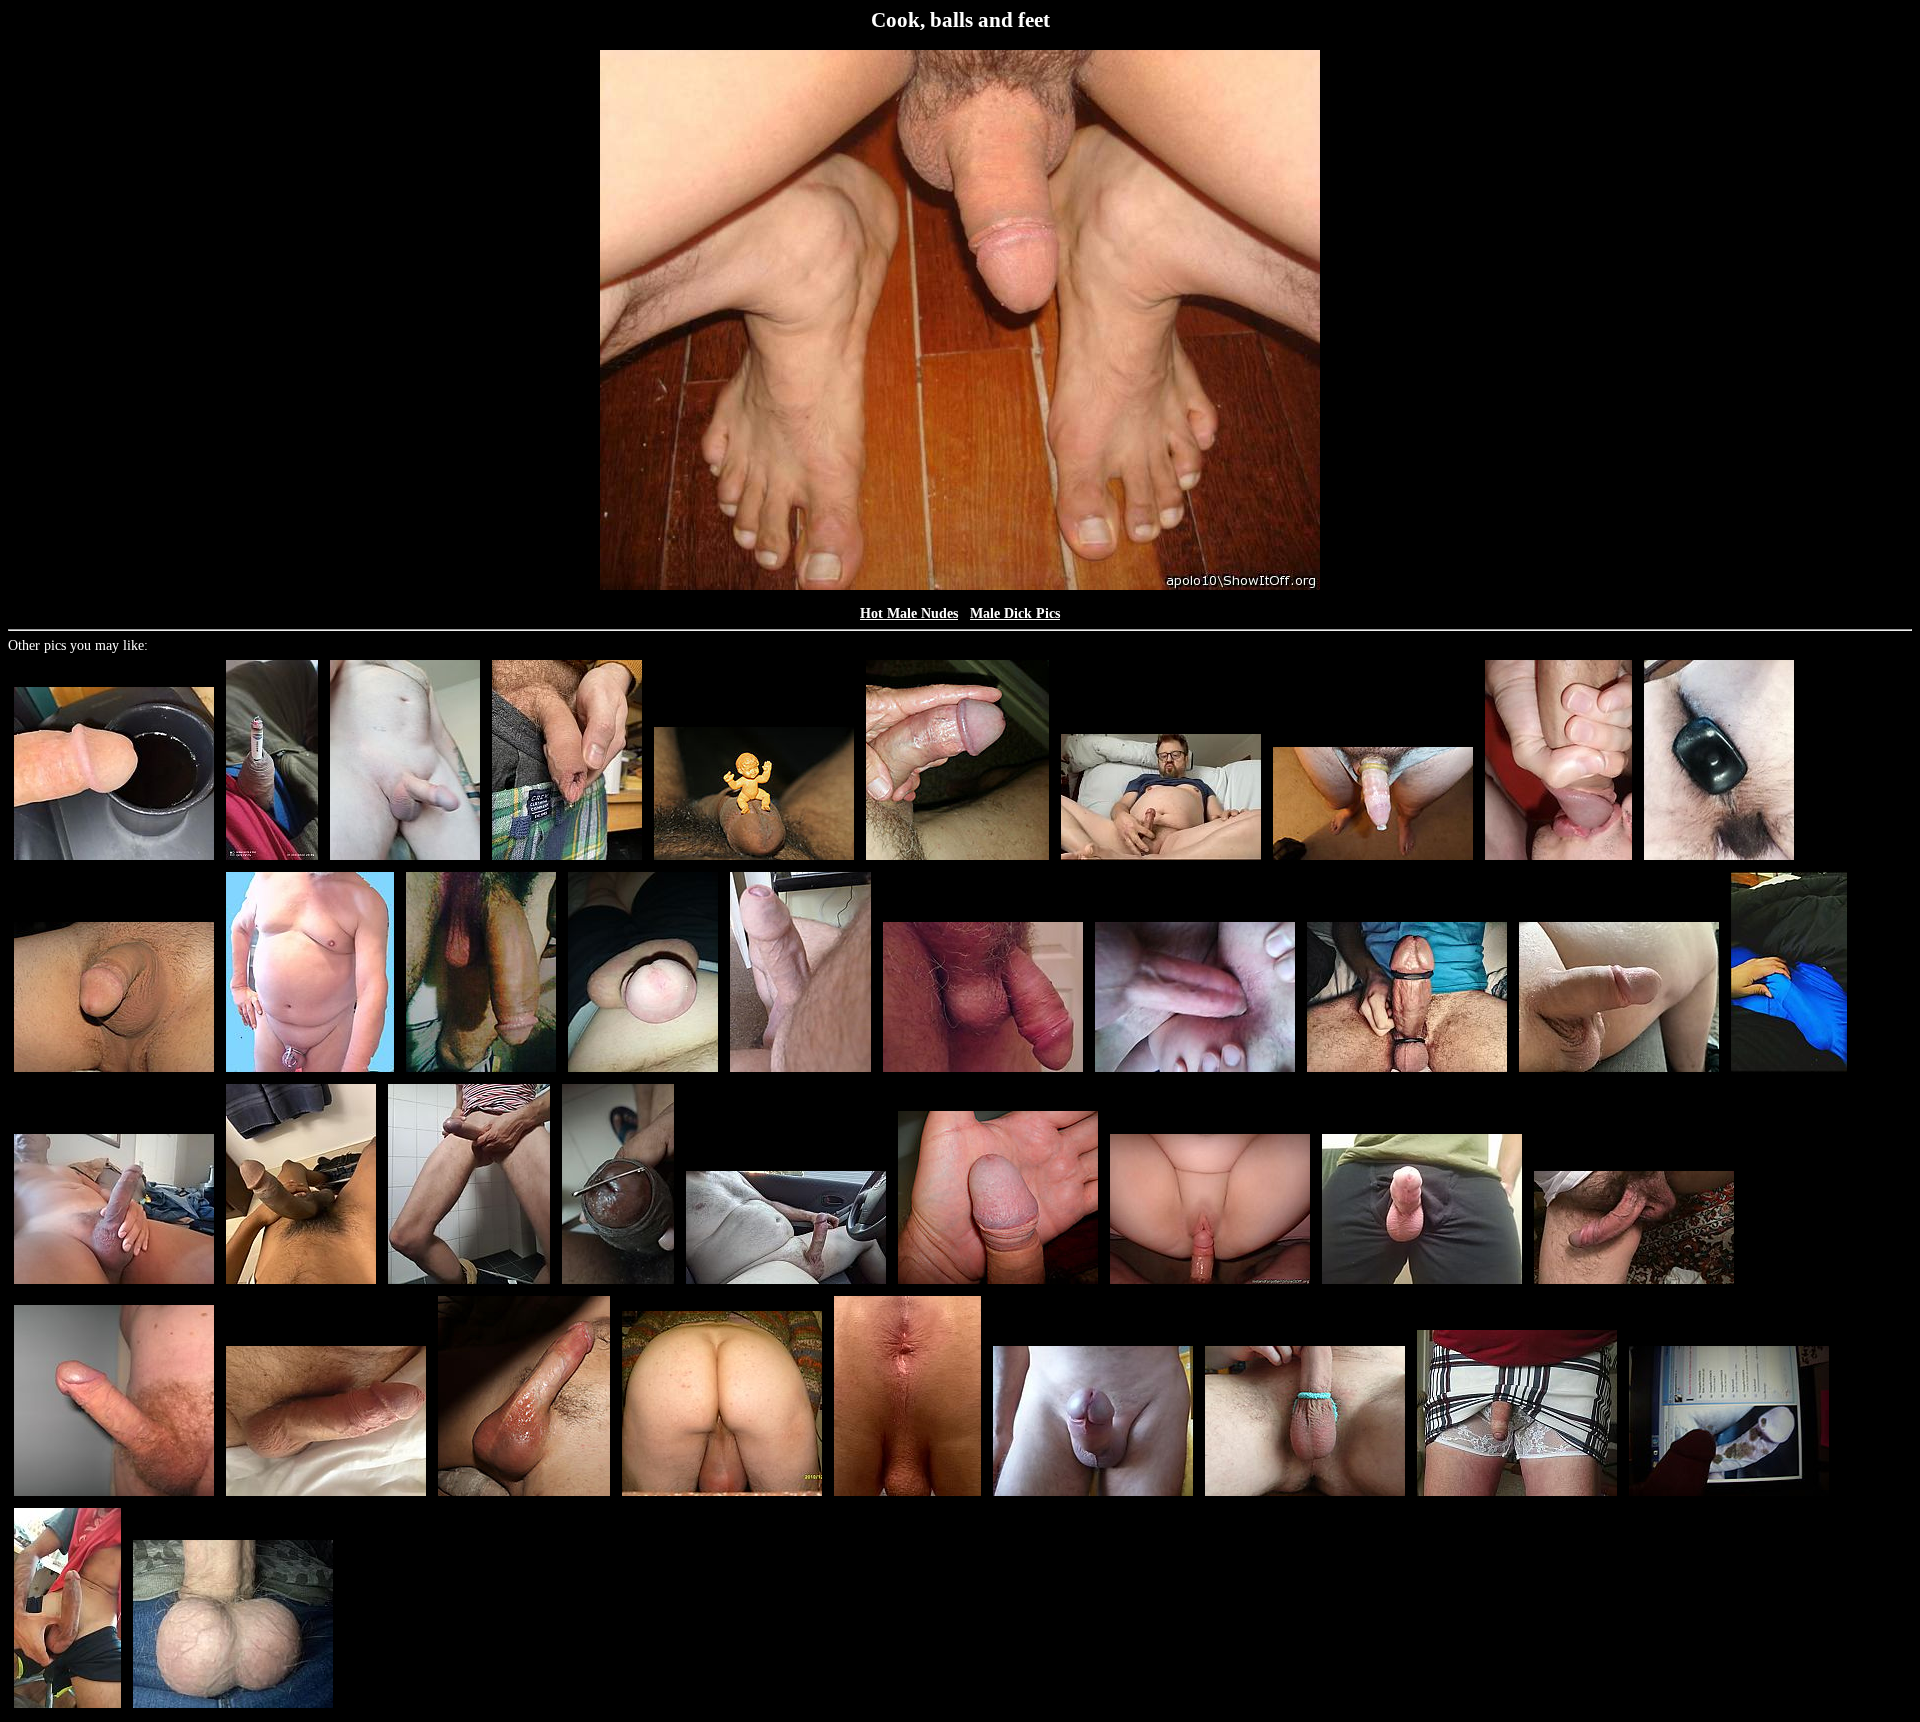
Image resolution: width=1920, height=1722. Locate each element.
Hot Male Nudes (909, 613)
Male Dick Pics (1015, 613)
